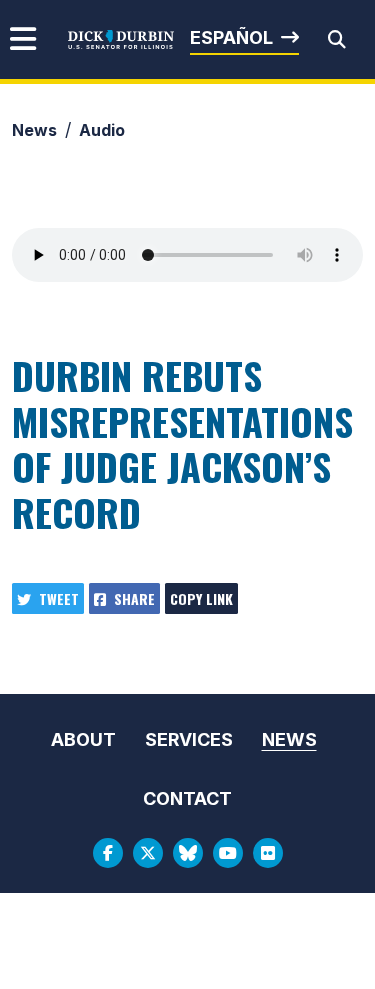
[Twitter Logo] (148, 853)
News (34, 130)
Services (189, 739)
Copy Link (201, 598)
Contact (187, 798)
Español (231, 37)
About (83, 739)
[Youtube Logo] (228, 853)
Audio (102, 130)
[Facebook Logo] (108, 853)
